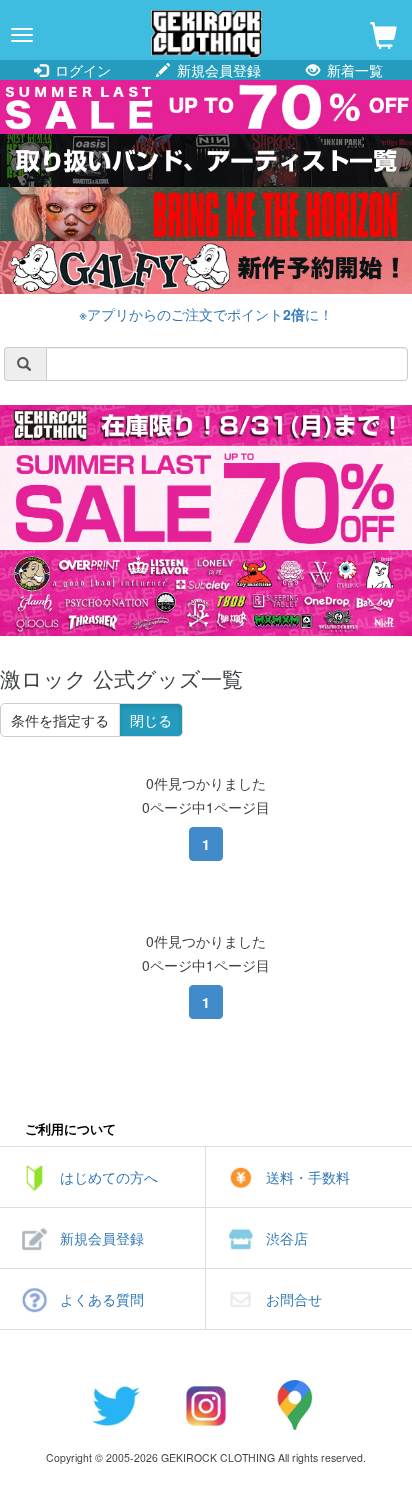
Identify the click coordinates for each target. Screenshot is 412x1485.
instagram (206, 1405)
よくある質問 (102, 1299)
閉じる (151, 720)
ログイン (81, 70)
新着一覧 (353, 70)
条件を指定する (60, 720)
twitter (116, 1405)
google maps (296, 1405)
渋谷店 (287, 1238)
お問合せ (294, 1299)
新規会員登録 (217, 70)
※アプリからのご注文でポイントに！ (206, 314)
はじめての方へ (109, 1177)
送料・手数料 (308, 1177)
